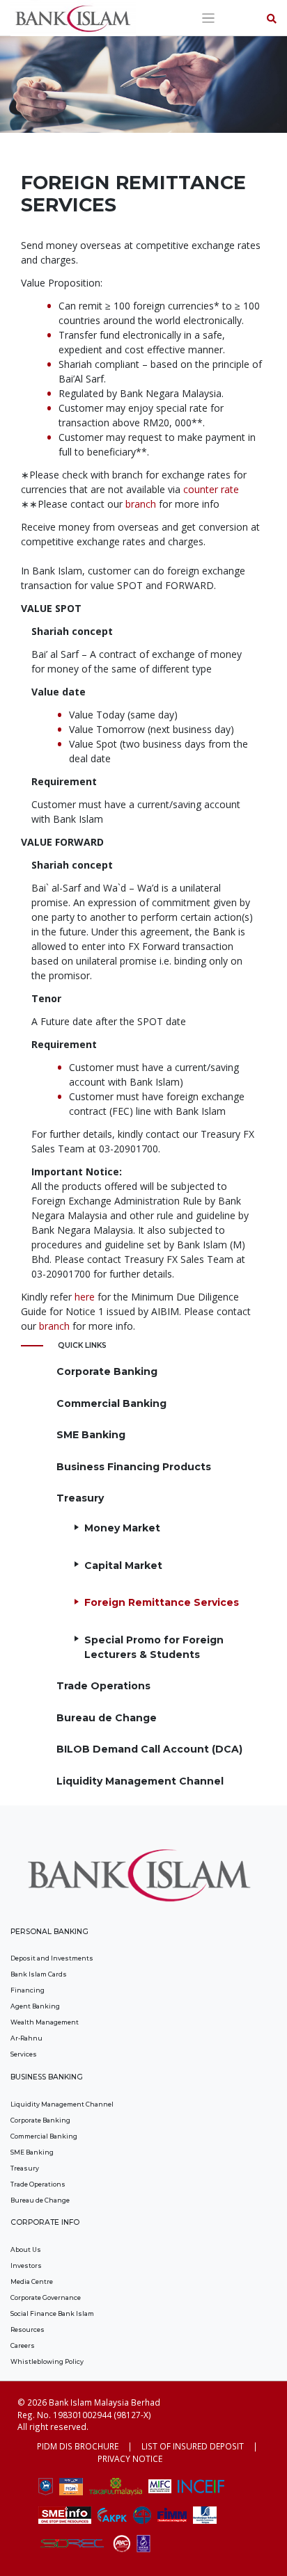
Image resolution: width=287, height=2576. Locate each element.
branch (141, 504)
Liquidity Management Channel (140, 1781)
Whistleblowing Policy (47, 2361)
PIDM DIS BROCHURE (78, 2446)
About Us (26, 2249)
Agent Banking (35, 2006)
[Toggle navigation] (209, 18)
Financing (28, 1990)
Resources (28, 2329)
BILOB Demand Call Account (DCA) (149, 1749)
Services (24, 2054)
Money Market (122, 1528)
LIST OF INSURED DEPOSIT (193, 2446)
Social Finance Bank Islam (52, 2313)
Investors (26, 2265)
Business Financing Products (134, 1467)
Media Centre (32, 2281)
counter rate (211, 489)
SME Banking (91, 1435)
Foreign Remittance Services (162, 1602)
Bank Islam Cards (39, 1974)
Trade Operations (103, 1686)
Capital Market (123, 1565)
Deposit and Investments (52, 1958)
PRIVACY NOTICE (130, 2458)
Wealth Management (45, 2022)
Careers (23, 2345)
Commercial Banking (111, 1403)
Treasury (80, 1498)
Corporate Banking (107, 1371)
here (85, 1297)
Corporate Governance (46, 2297)
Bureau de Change (107, 1718)
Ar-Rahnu (26, 2038)
